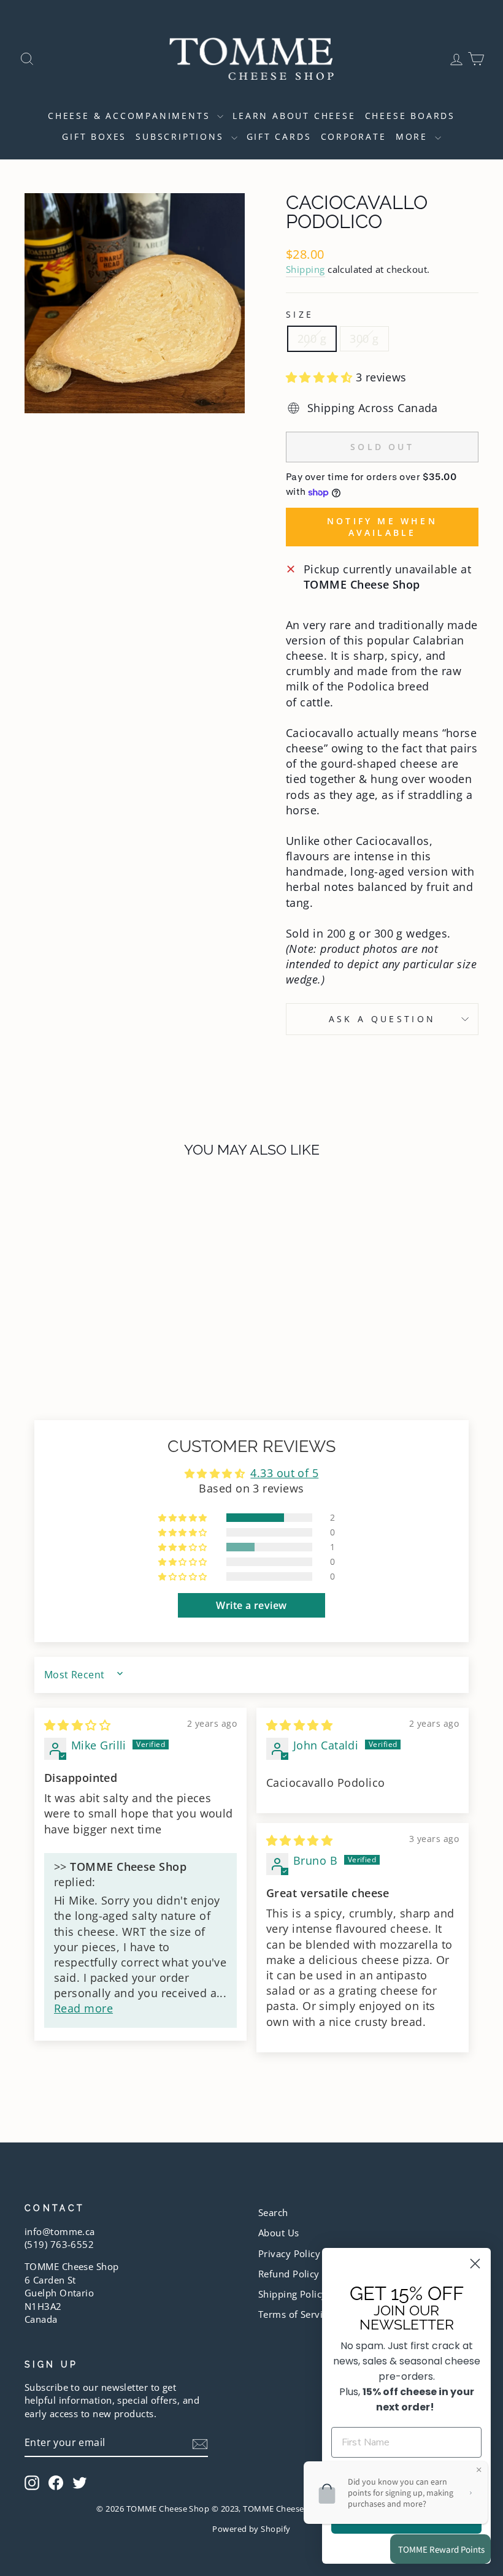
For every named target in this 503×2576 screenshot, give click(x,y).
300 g (364, 338)
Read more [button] (83, 2008)
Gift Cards (279, 136)
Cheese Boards (410, 116)
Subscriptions (182, 136)
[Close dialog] (475, 2264)
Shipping (305, 269)
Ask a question (382, 1019)
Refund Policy (289, 2274)
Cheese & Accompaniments (131, 116)
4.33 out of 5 (284, 1473)
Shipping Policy (293, 2294)
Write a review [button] (251, 1605)
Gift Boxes (94, 136)
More (414, 136)
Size (300, 314)
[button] (321, 377)
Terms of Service (295, 2314)
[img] (77, 1725)
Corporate (354, 136)
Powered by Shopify (251, 2529)
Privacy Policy (289, 2253)
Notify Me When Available (382, 527)
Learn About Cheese (294, 116)
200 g (312, 338)
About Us (279, 2233)
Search (273, 2212)
